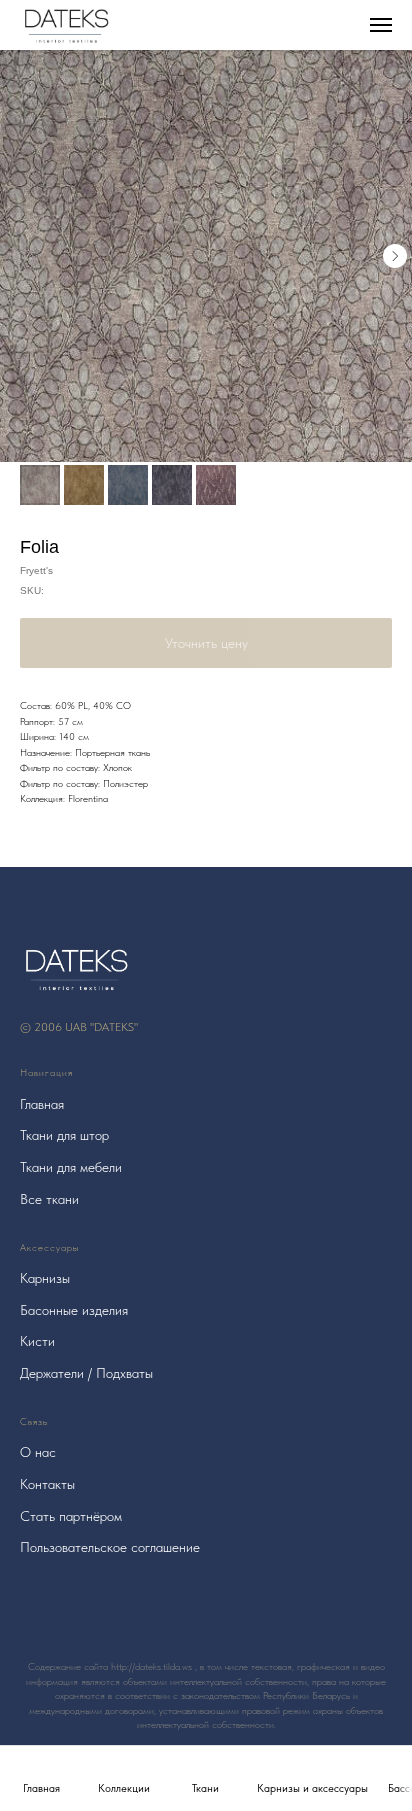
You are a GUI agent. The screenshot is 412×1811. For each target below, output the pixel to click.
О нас (38, 1452)
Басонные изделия (74, 1310)
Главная (42, 1104)
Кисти (37, 1341)
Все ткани (49, 1199)
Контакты (47, 1484)
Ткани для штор (64, 1135)
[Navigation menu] (381, 25)
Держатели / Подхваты (86, 1373)
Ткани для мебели (71, 1167)
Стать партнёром (71, 1516)
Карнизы (45, 1278)
